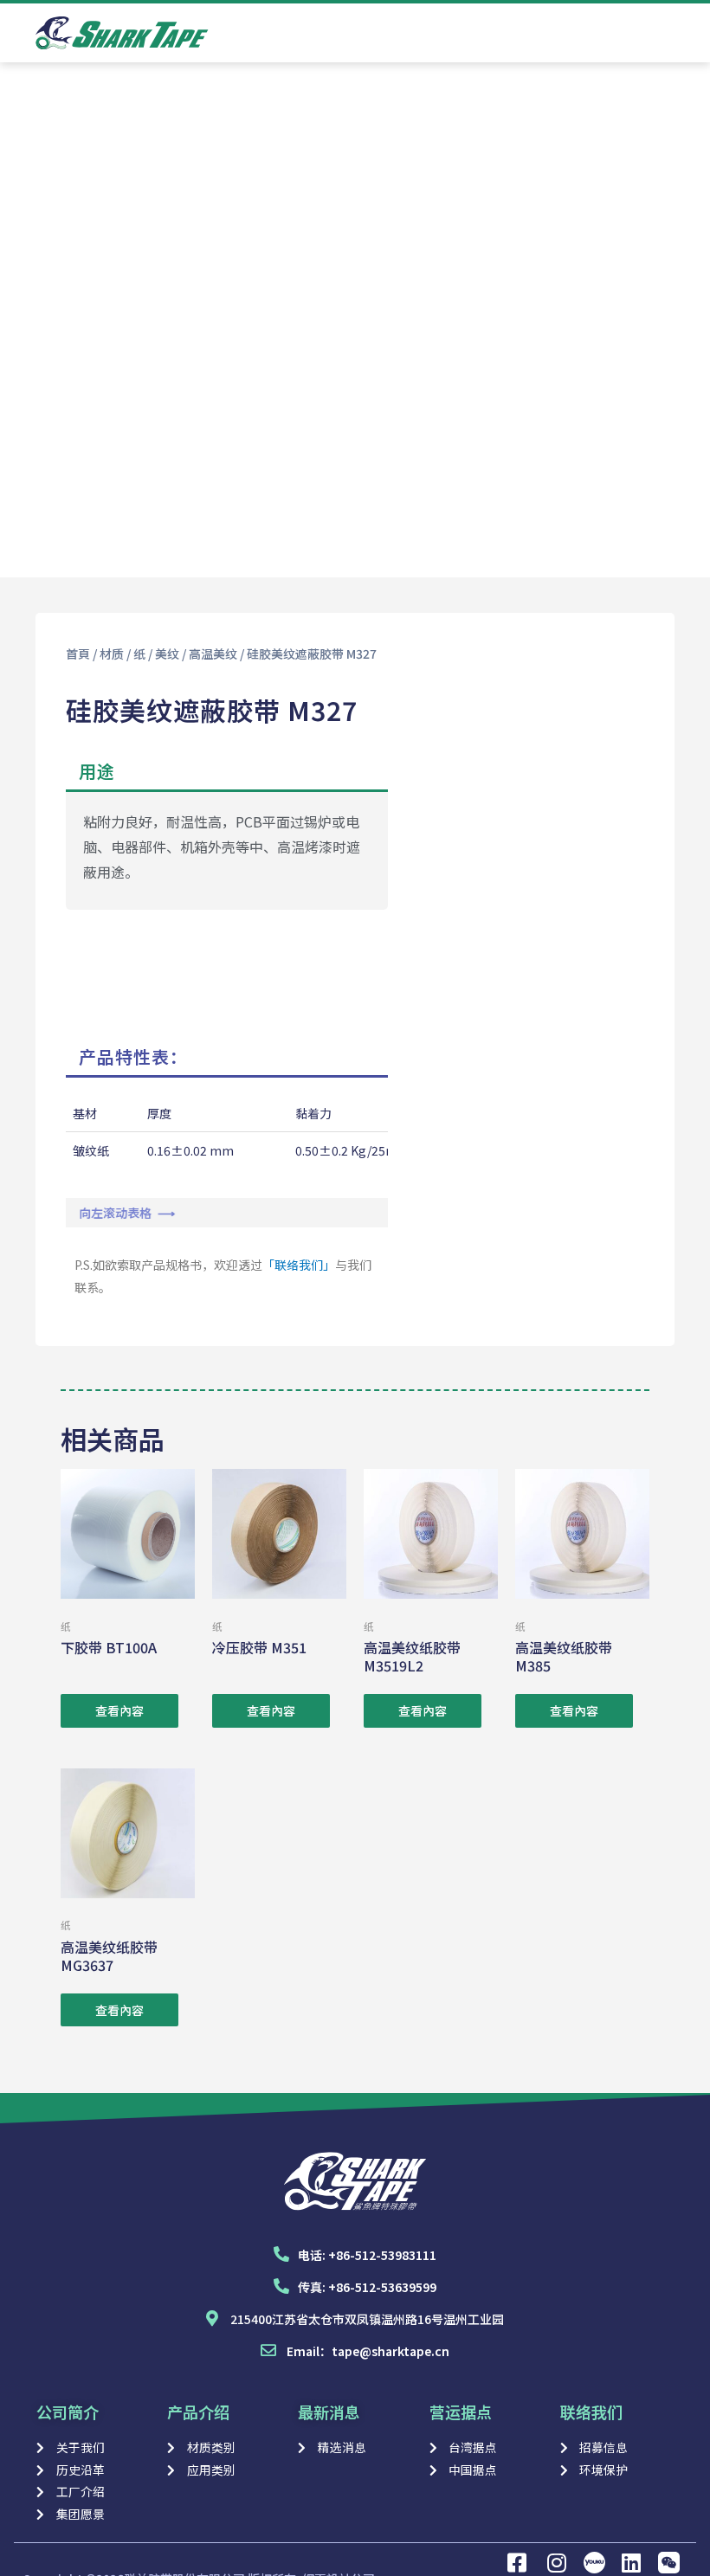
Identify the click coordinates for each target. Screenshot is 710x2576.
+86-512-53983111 (382, 2255)
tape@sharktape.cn (390, 2351)
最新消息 (329, 2412)
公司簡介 (68, 2412)
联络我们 (591, 2412)
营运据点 (461, 2412)
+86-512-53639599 (382, 2287)
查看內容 (119, 1710)
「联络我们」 (299, 1265)
